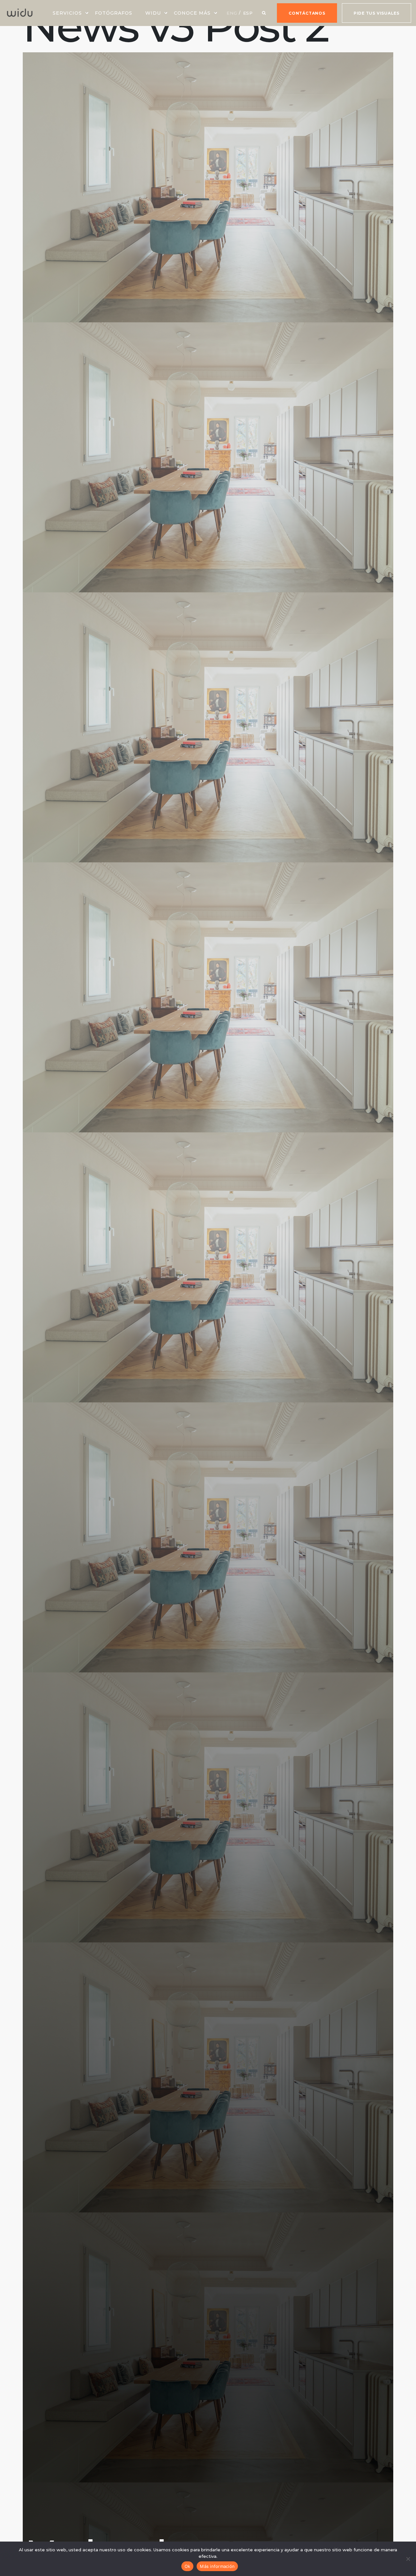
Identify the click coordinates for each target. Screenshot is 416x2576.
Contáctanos (307, 13)
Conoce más (192, 13)
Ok (188, 2566)
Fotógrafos (114, 13)
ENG (232, 13)
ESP (248, 13)
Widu (153, 13)
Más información (217, 2566)
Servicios (67, 13)
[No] (408, 2559)
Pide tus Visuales (377, 13)
